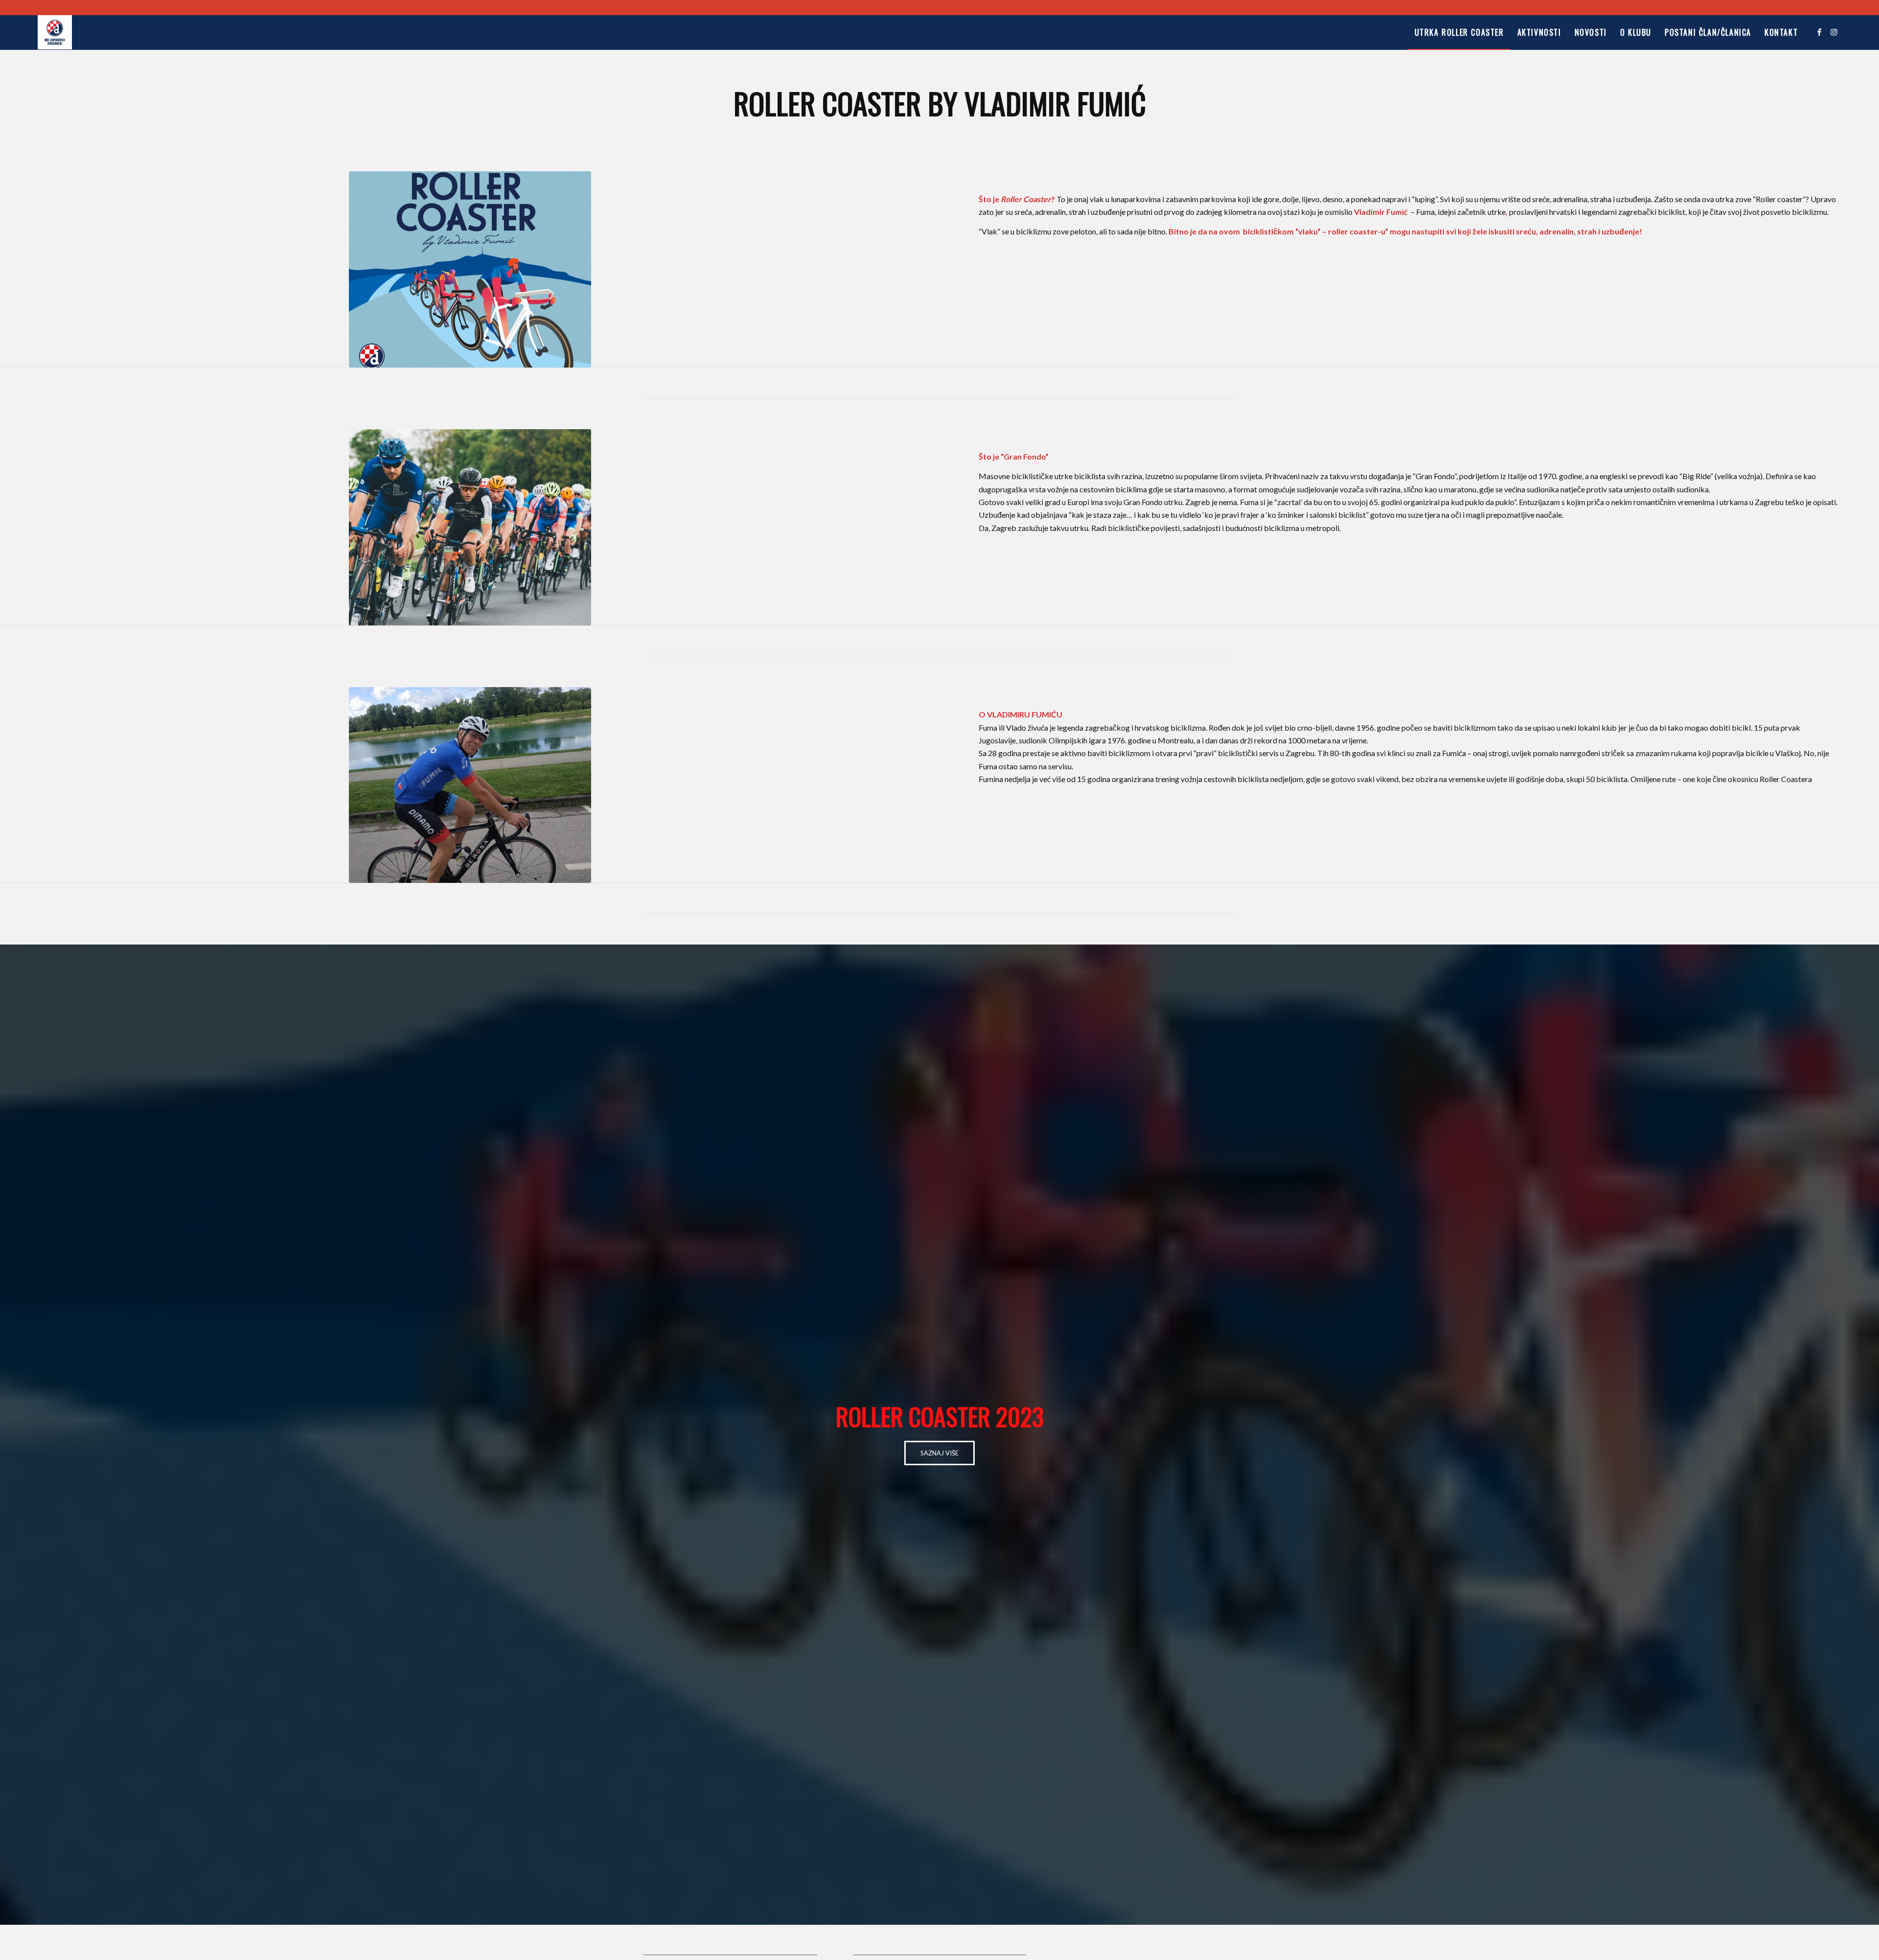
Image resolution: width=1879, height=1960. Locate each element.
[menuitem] (1459, 32)
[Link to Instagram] (1834, 32)
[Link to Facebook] (1819, 32)
